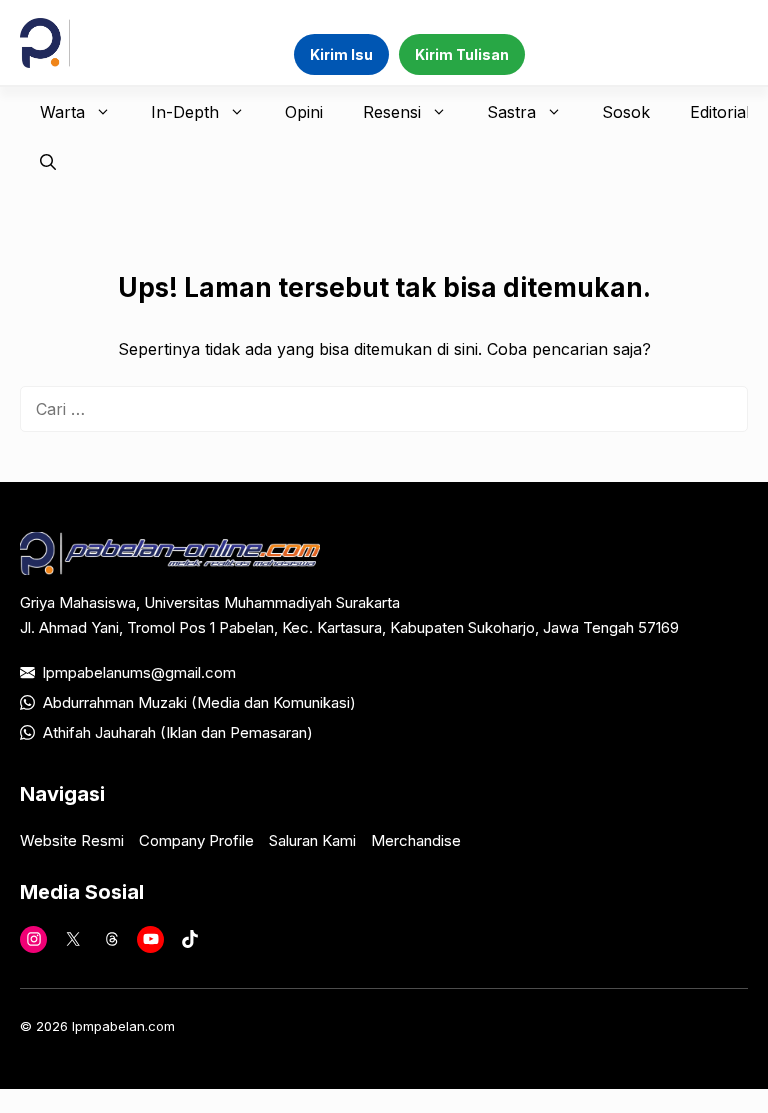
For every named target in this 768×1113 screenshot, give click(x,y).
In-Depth (185, 112)
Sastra (511, 112)
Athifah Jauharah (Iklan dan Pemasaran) (178, 732)
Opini (304, 112)
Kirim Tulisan (462, 54)
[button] (48, 162)
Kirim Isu (341, 54)
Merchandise (416, 840)
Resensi (392, 112)
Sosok (626, 112)
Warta (62, 112)
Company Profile (196, 840)
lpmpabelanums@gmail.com (139, 672)
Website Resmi (72, 840)
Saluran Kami (312, 840)
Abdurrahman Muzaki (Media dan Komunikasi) (199, 702)
